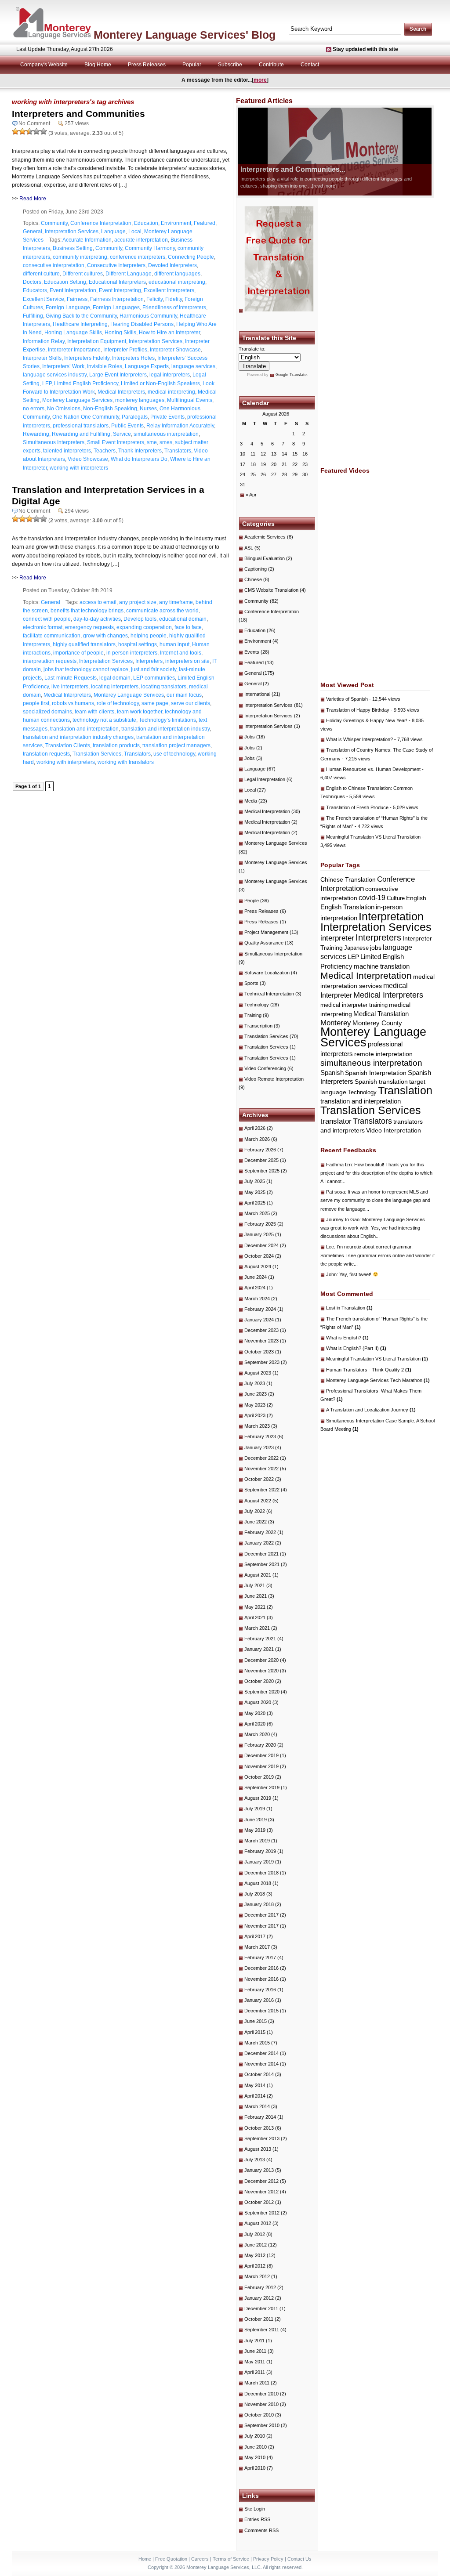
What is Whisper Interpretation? (359, 739)
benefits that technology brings (87, 611)
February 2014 (260, 2117)
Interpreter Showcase (175, 350)
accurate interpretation (141, 240)
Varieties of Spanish (347, 699)
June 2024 (256, 1277)
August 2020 (258, 1702)
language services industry (55, 375)
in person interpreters (132, 653)
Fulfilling (33, 316)
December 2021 (261, 1554)
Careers (200, 2559)
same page (155, 703)
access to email (98, 602)
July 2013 (255, 2160)
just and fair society (154, 669)
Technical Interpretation (269, 994)
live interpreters (70, 687)
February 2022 (260, 1532)
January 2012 (259, 2298)
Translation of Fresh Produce (357, 807)
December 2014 (261, 2053)
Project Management (266, 932)
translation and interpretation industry (165, 729)
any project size (138, 602)
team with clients (94, 712)
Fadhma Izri (339, 1165)
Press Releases (147, 65)
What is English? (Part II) (356, 1348)
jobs (376, 948)
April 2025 (255, 1203)
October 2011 (259, 2319)
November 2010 (261, 2404)
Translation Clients (68, 745)
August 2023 (258, 1373)
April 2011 (255, 2372)
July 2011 (254, 2341)
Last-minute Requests (71, 678)
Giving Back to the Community (81, 316)
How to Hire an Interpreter (169, 333)
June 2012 (256, 2245)
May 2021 (255, 1607)
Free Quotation (171, 2559)
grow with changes (105, 636)
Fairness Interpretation (117, 299)
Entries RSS (257, 2519)
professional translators (81, 426)
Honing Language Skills (73, 333)
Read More (33, 199)
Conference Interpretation (101, 223)
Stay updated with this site (365, 49)
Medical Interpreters (121, 392)
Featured (205, 223)
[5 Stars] (44, 131)
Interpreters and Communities (78, 114)
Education (146, 223)
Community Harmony (150, 248)
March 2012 (257, 2276)
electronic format (43, 627)
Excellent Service (44, 299)
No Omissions (64, 409)
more (260, 80)
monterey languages (140, 400)
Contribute (271, 65)
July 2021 (255, 1585)
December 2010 (261, 2394)
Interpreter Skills (42, 358)
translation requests (46, 754)
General (33, 232)
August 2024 (258, 1266)
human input (174, 644)
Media (251, 801)
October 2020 (259, 1681)
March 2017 (257, 1947)
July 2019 (255, 1809)
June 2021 (256, 1596)
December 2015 (261, 2011)
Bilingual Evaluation (265, 558)
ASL (249, 548)
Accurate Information (87, 240)
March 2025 (257, 1213)
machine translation (382, 966)
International (257, 694)
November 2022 (261, 1469)
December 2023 (261, 1330)
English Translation (347, 907)
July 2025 (255, 1181)
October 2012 (259, 2202)
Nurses (148, 409)
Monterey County (377, 1023)
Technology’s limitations (167, 720)
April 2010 (255, 2468)
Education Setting (65, 282)
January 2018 (259, 1904)
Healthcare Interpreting (80, 324)
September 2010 (262, 2425)
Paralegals (135, 417)
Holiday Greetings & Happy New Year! (367, 720)
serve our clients (191, 703)
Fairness (77, 299)
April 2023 (255, 1415)
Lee (330, 1247)
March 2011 (257, 2383)
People (252, 901)
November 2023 (261, 1341)
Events (252, 652)
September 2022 (262, 1490)
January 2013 (259, 2170)
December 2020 (261, 1660)
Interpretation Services (72, 232)
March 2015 (257, 2043)
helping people (149, 636)
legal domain (115, 678)
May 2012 (255, 2255)
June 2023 (256, 1394)
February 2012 (260, 2287)
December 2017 (261, 1915)
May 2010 (255, 2457)
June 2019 (256, 1820)
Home (145, 2559)
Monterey (336, 1023)
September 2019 (262, 1787)
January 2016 (259, 2000)
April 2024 (255, 1288)
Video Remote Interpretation (274, 1079)
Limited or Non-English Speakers (160, 384)
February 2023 (260, 1436)
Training (253, 1015)
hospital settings (138, 644)
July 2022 (255, 1511)
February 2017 (260, 1957)
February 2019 (260, 1851)
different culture (41, 274)
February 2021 (260, 1639)
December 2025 (261, 1160)
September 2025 (262, 1171)
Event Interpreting (120, 290)
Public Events (127, 426)
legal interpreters (170, 375)
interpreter (337, 938)
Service (122, 434)
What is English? (347, 1338)
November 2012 (261, 2192)
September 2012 (262, 2213)
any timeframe (176, 602)
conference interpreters (138, 257)
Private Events (167, 417)
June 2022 (256, 1522)
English (416, 898)
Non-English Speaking (110, 409)
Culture (396, 898)
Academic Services (265, 537)
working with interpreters (79, 468)
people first (36, 703)
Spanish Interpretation (376, 1073)
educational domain (183, 619)
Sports (251, 983)
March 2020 (257, 1734)
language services (193, 366)
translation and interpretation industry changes (78, 737)
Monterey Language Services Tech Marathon (378, 1380)
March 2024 (257, 1299)
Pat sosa (336, 1192)
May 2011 (255, 2362)
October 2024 (259, 1256)
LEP (47, 384)
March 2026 (257, 1139)
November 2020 (261, 1671)
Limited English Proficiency (86, 384)
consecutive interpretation (54, 265)
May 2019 (255, 1830)
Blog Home (98, 65)
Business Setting (73, 248)
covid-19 (372, 898)
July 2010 (255, 2436)
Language (113, 232)
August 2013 (258, 2149)
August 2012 (258, 2223)
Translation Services (97, 754)
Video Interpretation (394, 1130)
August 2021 (258, 1575)
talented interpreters (67, 451)
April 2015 (255, 2032)
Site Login (255, 2509)
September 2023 (262, 1362)
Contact (310, 65)
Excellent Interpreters (169, 290)
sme (152, 442)
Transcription (258, 1026)
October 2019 (259, 1777)
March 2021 (257, 1628)
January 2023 (259, 1447)
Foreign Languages (116, 308)
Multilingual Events (190, 400)
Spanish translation (381, 1082)
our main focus (184, 695)
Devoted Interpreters (172, 265)
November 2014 (261, 2064)
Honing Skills (120, 333)
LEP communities (154, 678)
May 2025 (255, 1192)
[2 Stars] (22, 131)
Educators (35, 290)
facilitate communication (52, 636)
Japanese (356, 948)
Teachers (105, 451)
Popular (192, 65)
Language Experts (147, 366)
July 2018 (255, 1894)
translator (336, 1121)
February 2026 (260, 1150)
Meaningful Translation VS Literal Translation (373, 837)
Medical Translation (381, 1014)
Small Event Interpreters (116, 442)
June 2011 (255, 2351)
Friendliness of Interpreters (174, 308)
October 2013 (259, 2128)
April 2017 (255, 1936)
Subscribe (230, 65)
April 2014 (255, 2096)
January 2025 (259, 1234)
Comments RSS (261, 2530)
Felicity (154, 299)
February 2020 (260, 1745)
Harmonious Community (148, 316)
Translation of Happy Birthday (358, 710)
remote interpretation (383, 1054)
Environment (176, 223)
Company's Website (44, 65)
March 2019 (257, 1841)
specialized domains (47, 712)
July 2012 (255, 2234)
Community (54, 223)
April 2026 (255, 1128)
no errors (34, 409)
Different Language (129, 274)
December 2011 (261, 2308)
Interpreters (149, 661)
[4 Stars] (36, 131)
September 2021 (262, 1564)
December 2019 (261, 1755)
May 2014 (255, 2085)
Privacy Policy (268, 2559)
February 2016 (260, 1990)
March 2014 (257, 2106)
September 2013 (262, 2138)
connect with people (47, 619)
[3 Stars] (29, 131)
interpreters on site (187, 661)
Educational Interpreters (117, 282)
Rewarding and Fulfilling (81, 434)
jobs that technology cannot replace (86, 669)
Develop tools (140, 619)
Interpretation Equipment (97, 341)
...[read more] (322, 186)
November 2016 (261, 1979)
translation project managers (176, 745)
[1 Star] (15, 131)
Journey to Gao (343, 1219)
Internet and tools (181, 653)
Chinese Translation (348, 879)
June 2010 (256, 2447)
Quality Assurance (264, 943)
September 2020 (262, 1692)
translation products (116, 745)
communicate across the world (162, 611)
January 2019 (259, 1862)
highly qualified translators (84, 644)
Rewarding (36, 434)
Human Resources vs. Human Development (373, 769)
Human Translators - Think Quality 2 (369, 1370)
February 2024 (260, 1309)
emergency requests (89, 627)
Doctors (32, 282)
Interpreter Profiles (125, 350)
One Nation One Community (86, 417)
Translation (405, 1090)
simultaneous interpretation (166, 434)
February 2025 (260, 1224)
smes (166, 442)
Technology (257, 1005)
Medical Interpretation (267, 811)
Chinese (253, 579)
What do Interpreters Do (139, 459)
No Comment (34, 123)
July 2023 (255, 1383)
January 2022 (259, 1543)
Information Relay (44, 341)
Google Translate (291, 375)
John (331, 1274)
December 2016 (261, 1968)
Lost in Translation (349, 1308)
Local (135, 232)
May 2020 (255, 1713)
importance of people (78, 653)
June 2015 (256, 2021)
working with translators (126, 762)
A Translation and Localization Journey (371, 1410)
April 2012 (255, 2266)
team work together (140, 712)
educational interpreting (177, 282)
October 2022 (259, 1479)
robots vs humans (73, 703)
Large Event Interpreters (118, 375)
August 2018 (258, 1883)
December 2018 (261, 1873)
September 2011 (262, 2330)
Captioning (256, 569)
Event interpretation (73, 290)
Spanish (332, 1073)
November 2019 (261, 1766)
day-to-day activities (97, 619)
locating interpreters (115, 687)
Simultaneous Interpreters (54, 442)
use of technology (174, 754)
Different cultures (83, 274)
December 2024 (261, 1245)
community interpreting (80, 257)
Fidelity (174, 299)
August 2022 (258, 1501)
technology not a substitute (104, 720)
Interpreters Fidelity (87, 358)
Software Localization (267, 973)
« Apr (251, 495)
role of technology (118, 703)
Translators (178, 451)
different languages (177, 274)
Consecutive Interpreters (116, 265)
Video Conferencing (265, 1068)
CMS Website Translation (271, 590)
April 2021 (255, 1617)
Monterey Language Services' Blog (185, 35)
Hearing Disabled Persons (142, 324)
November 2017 (261, 1926)
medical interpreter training (354, 1005)
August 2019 (258, 1798)
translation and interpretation (84, 729)
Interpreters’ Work (63, 366)
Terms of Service (231, 2559)
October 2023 (259, 1352)
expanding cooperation (144, 627)
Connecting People (191, 257)
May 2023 (255, 1405)
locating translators (164, 687)
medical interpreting (171, 392)
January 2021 (259, 1649)
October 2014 (259, 2074)
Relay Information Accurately (180, 426)
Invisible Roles (105, 366)
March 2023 (257, 1426)
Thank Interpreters (140, 451)
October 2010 (259, 2415)
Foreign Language (68, 308)
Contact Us (299, 2559)
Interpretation (391, 917)
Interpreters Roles (133, 358)
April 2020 (255, 1724)
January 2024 (259, 1320)
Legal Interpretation (265, 779)
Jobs (250, 737)
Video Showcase (88, 459)
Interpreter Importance (74, 350)
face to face (188, 627)
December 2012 (261, 2181)
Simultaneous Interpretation (273, 954)
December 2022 (261, 1458)
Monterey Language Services (77, 400)
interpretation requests (50, 661)
